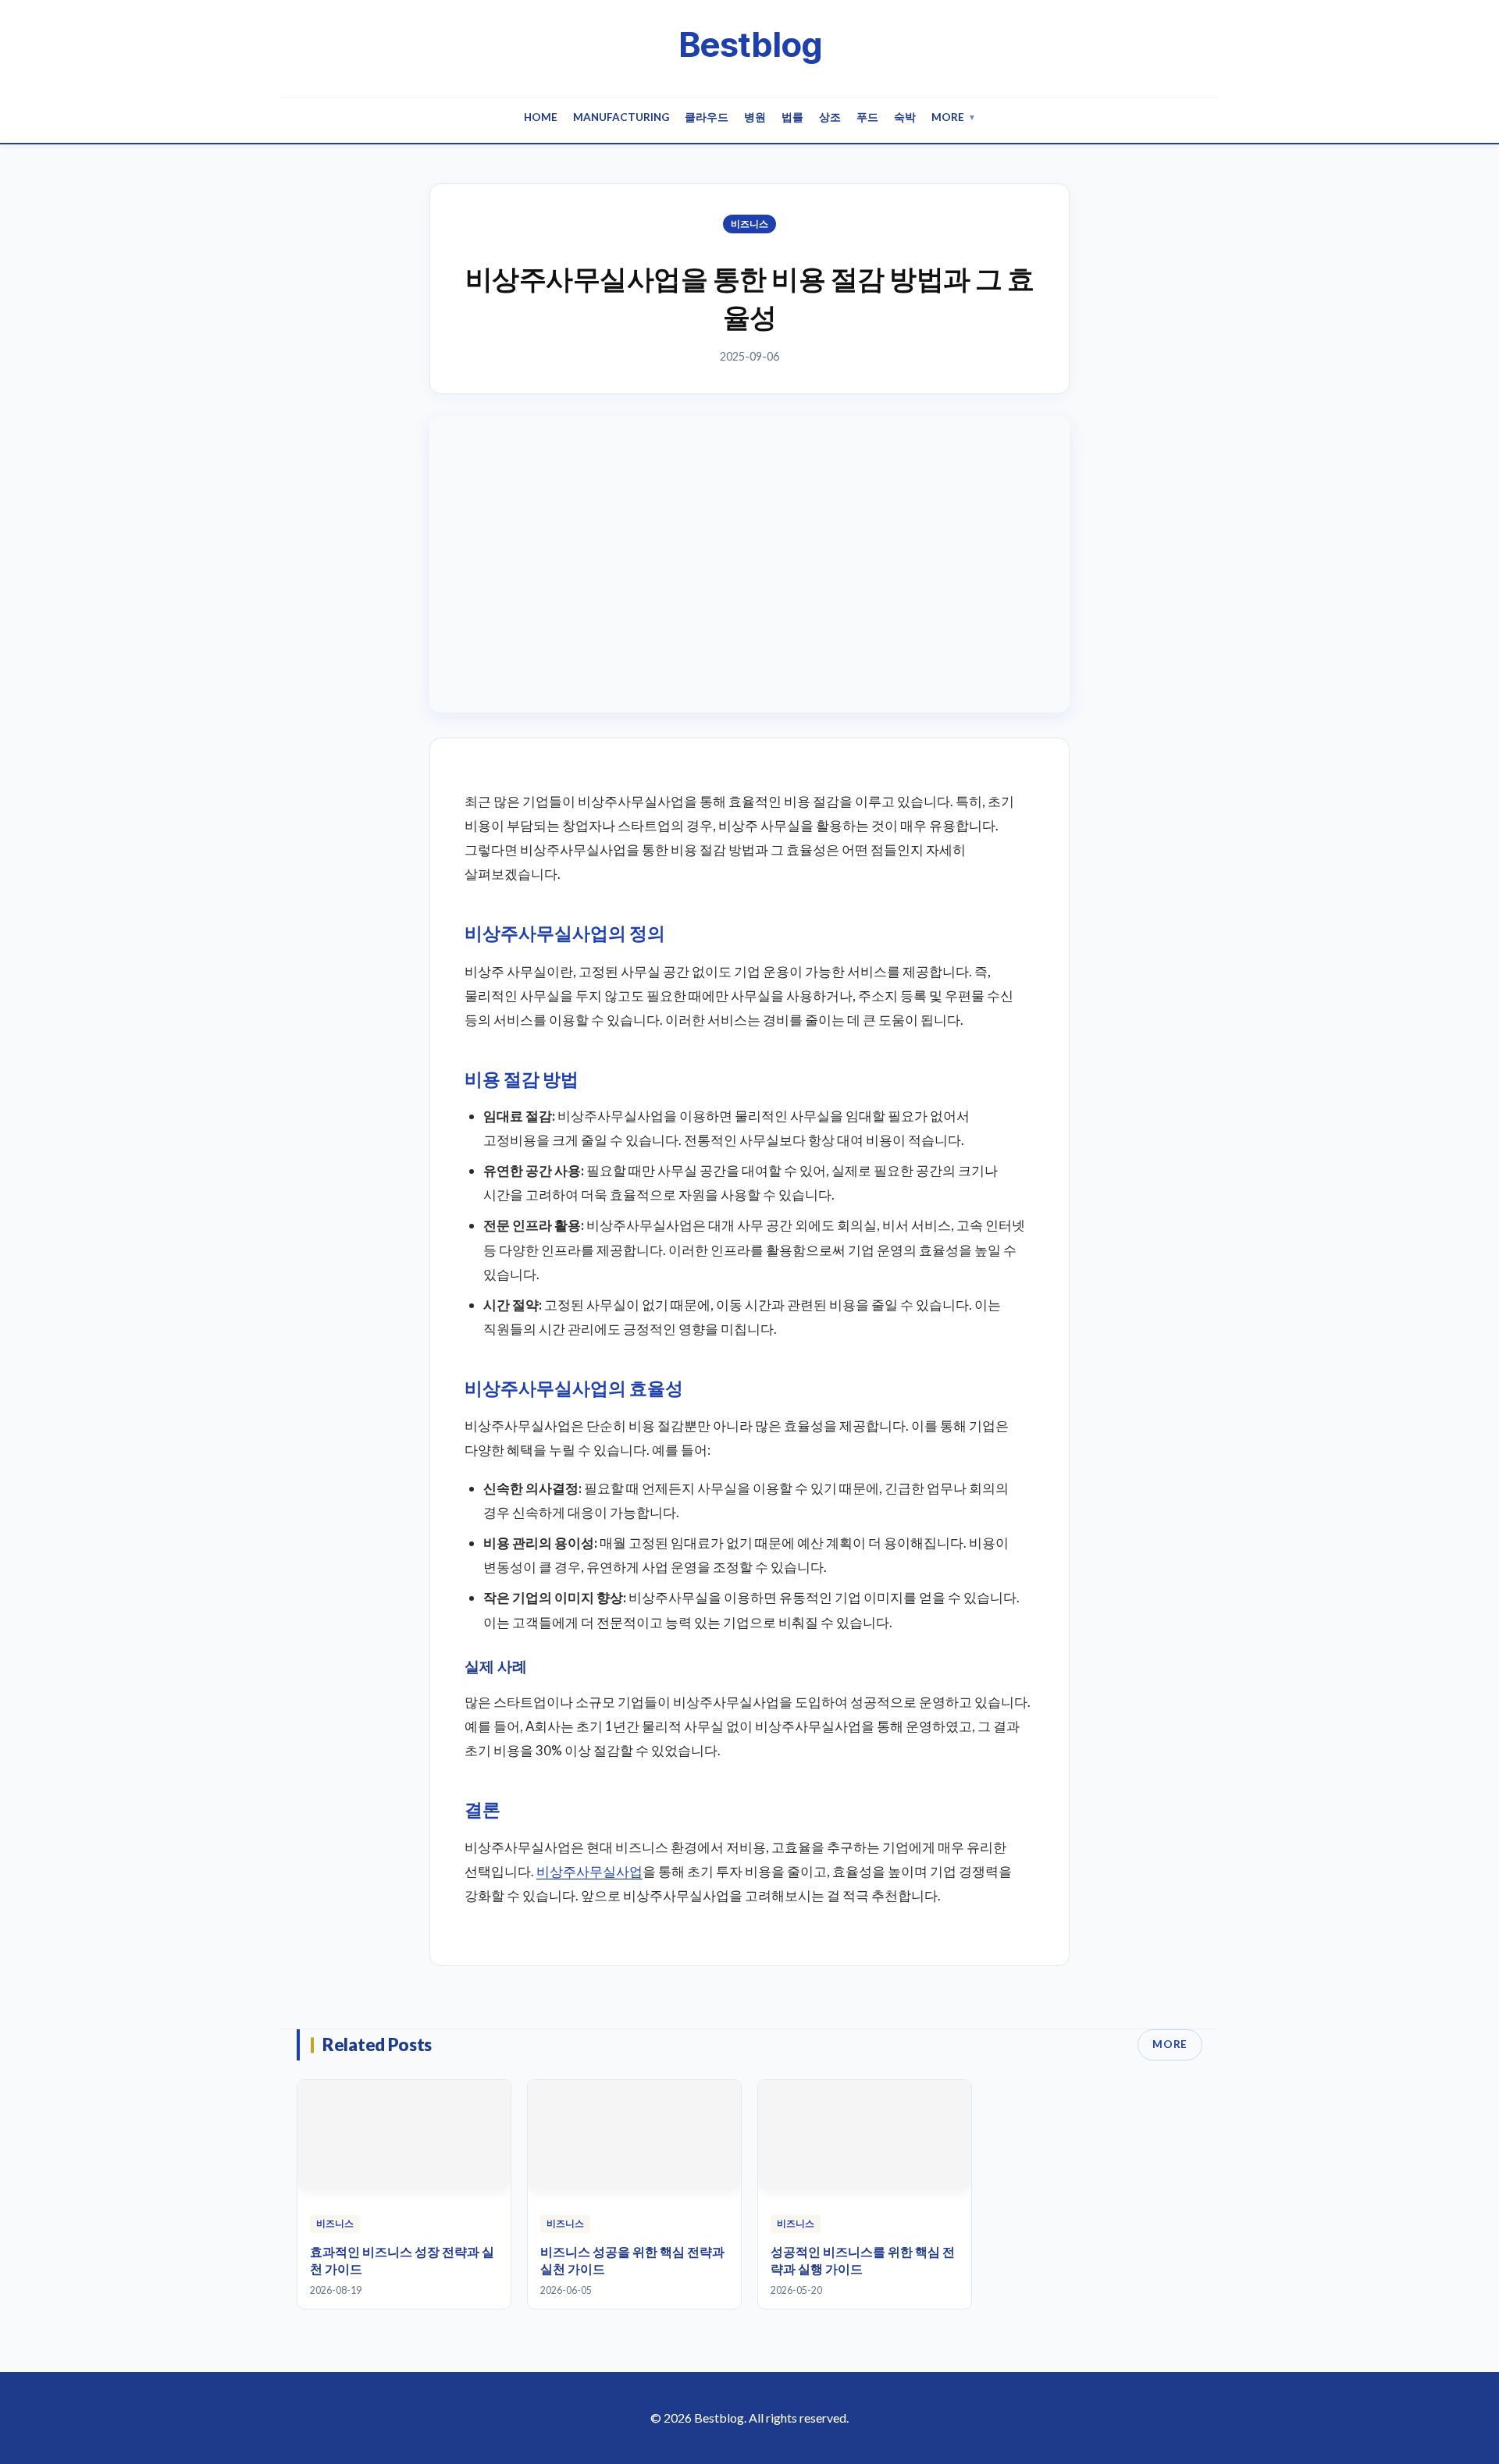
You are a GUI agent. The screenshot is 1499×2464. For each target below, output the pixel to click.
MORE (1170, 2044)
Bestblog (750, 44)
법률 (792, 117)
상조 (830, 117)
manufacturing (621, 117)
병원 (755, 117)
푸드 (867, 117)
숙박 (905, 117)
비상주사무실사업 (589, 1871)
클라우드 (707, 117)
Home (541, 117)
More (954, 117)
